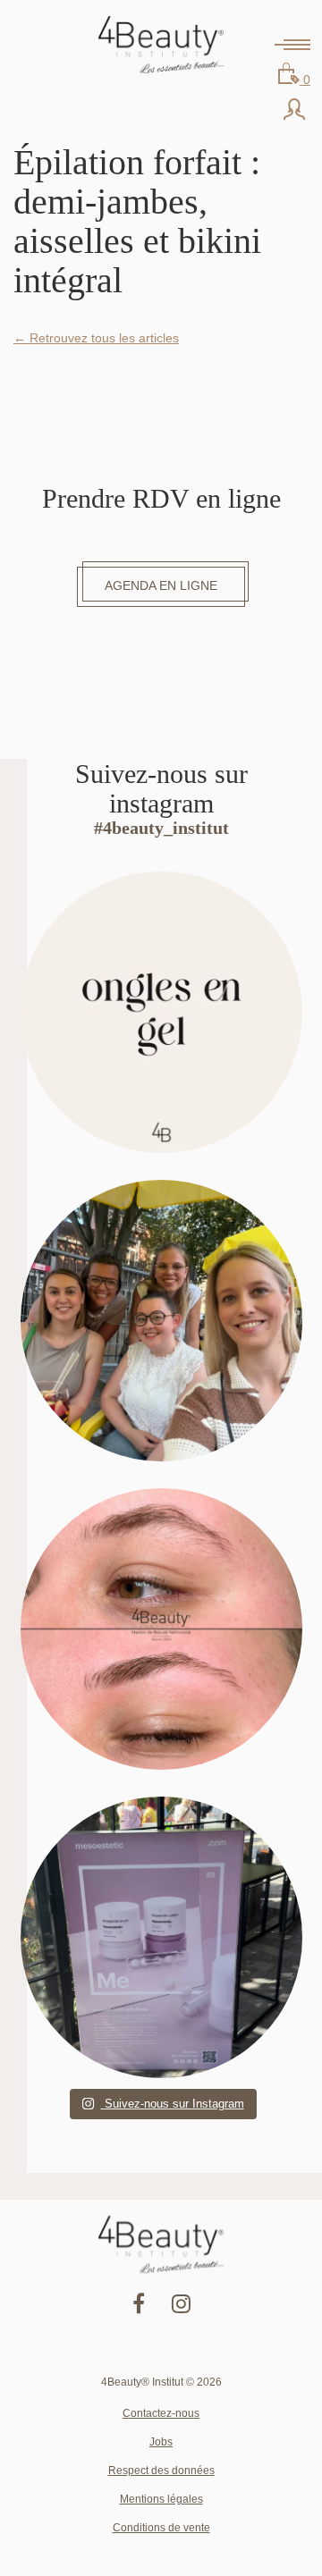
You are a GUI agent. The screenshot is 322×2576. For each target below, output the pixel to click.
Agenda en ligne (161, 585)
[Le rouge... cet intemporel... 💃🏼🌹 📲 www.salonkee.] (161, 1012)
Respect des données (161, 2471)
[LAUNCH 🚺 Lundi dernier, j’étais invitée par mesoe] (161, 1937)
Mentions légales (161, 2499)
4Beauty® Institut (161, 45)
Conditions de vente (161, 2528)
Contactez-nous (161, 2413)
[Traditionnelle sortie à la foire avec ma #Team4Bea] (161, 1321)
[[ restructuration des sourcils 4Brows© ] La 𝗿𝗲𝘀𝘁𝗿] (161, 1629)
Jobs (161, 2442)
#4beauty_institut (161, 828)
